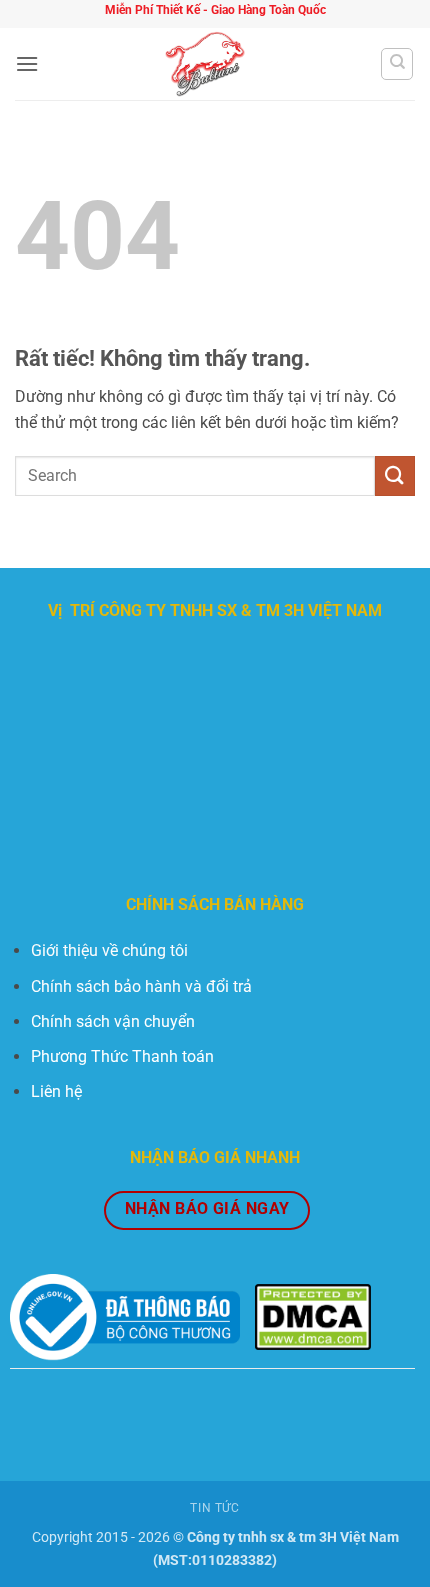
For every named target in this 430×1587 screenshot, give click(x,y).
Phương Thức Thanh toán (122, 1056)
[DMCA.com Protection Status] (313, 1316)
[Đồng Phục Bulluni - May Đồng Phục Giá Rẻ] (209, 64)
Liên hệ (56, 1091)
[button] (27, 63)
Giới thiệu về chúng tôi (109, 950)
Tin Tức (214, 1508)
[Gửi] (395, 475)
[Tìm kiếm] (397, 64)
